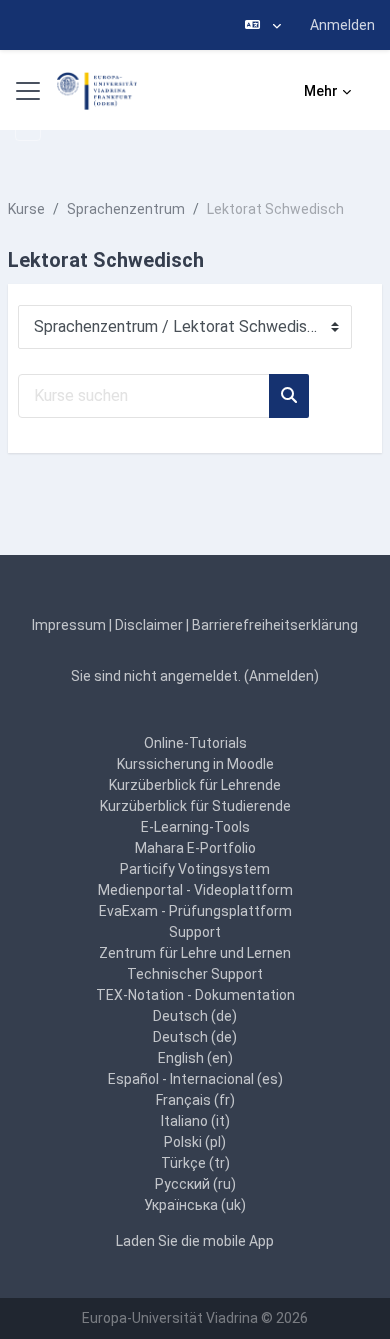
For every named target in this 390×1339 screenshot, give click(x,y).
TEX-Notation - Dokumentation (195, 995)
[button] (263, 25)
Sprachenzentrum (126, 209)
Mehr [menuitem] (321, 91)
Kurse (26, 209)
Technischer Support (195, 974)
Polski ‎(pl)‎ (195, 1142)
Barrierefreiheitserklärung (275, 625)
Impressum (69, 625)
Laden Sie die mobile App (195, 1241)
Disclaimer (149, 625)
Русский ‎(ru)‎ (195, 1184)
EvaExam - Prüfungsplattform (195, 911)
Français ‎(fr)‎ (195, 1100)
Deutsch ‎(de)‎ (195, 1016)
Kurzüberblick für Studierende (195, 806)
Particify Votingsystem (195, 869)
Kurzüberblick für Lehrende (195, 785)
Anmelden (342, 25)
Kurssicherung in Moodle (195, 764)
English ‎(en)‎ (195, 1058)
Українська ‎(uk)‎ (195, 1205)
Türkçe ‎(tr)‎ (195, 1163)
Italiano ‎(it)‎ (195, 1121)
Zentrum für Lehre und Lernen (195, 953)
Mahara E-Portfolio (195, 848)
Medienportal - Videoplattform (195, 890)
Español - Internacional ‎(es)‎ (195, 1079)
